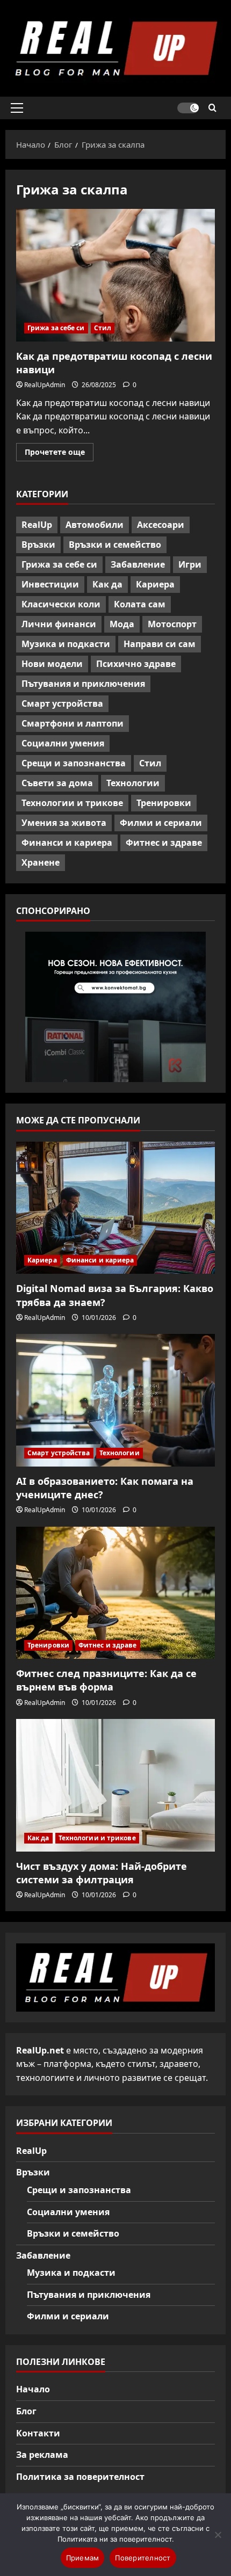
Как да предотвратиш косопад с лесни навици (115, 275)
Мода (122, 624)
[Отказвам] (218, 2535)
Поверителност (143, 2558)
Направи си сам (160, 644)
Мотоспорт (172, 624)
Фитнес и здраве (164, 843)
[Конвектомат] (115, 1007)
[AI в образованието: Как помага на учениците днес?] (115, 1400)
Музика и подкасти (66, 644)
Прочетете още (59, 454)
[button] (17, 108)
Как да (107, 584)
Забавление (138, 564)
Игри (190, 564)
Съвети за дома (57, 783)
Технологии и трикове (72, 803)
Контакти (38, 2433)
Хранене (41, 862)
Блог (26, 2411)
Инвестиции (50, 584)
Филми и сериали (161, 823)
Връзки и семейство (115, 545)
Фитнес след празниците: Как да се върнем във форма (106, 1680)
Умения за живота (64, 823)
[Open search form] (212, 108)
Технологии (133, 783)
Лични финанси (59, 624)
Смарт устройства (62, 703)
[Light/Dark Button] (188, 108)
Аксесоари (161, 525)
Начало (33, 2389)
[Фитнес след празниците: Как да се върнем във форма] (115, 1593)
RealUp (37, 525)
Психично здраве (136, 664)
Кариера (155, 584)
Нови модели (52, 664)
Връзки (38, 545)
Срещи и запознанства (74, 763)
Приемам (83, 2558)
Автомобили (95, 525)
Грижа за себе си (56, 328)
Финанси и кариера (67, 843)
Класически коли (61, 604)
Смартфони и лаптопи (73, 723)
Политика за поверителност (80, 2477)
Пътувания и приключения (83, 684)
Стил (103, 328)
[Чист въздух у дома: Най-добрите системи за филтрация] (115, 1785)
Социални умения (63, 743)
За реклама (42, 2455)
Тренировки (164, 803)
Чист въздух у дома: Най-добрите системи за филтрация (102, 1873)
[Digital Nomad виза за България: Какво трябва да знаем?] (115, 1208)
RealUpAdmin (45, 385)
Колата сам (140, 604)
